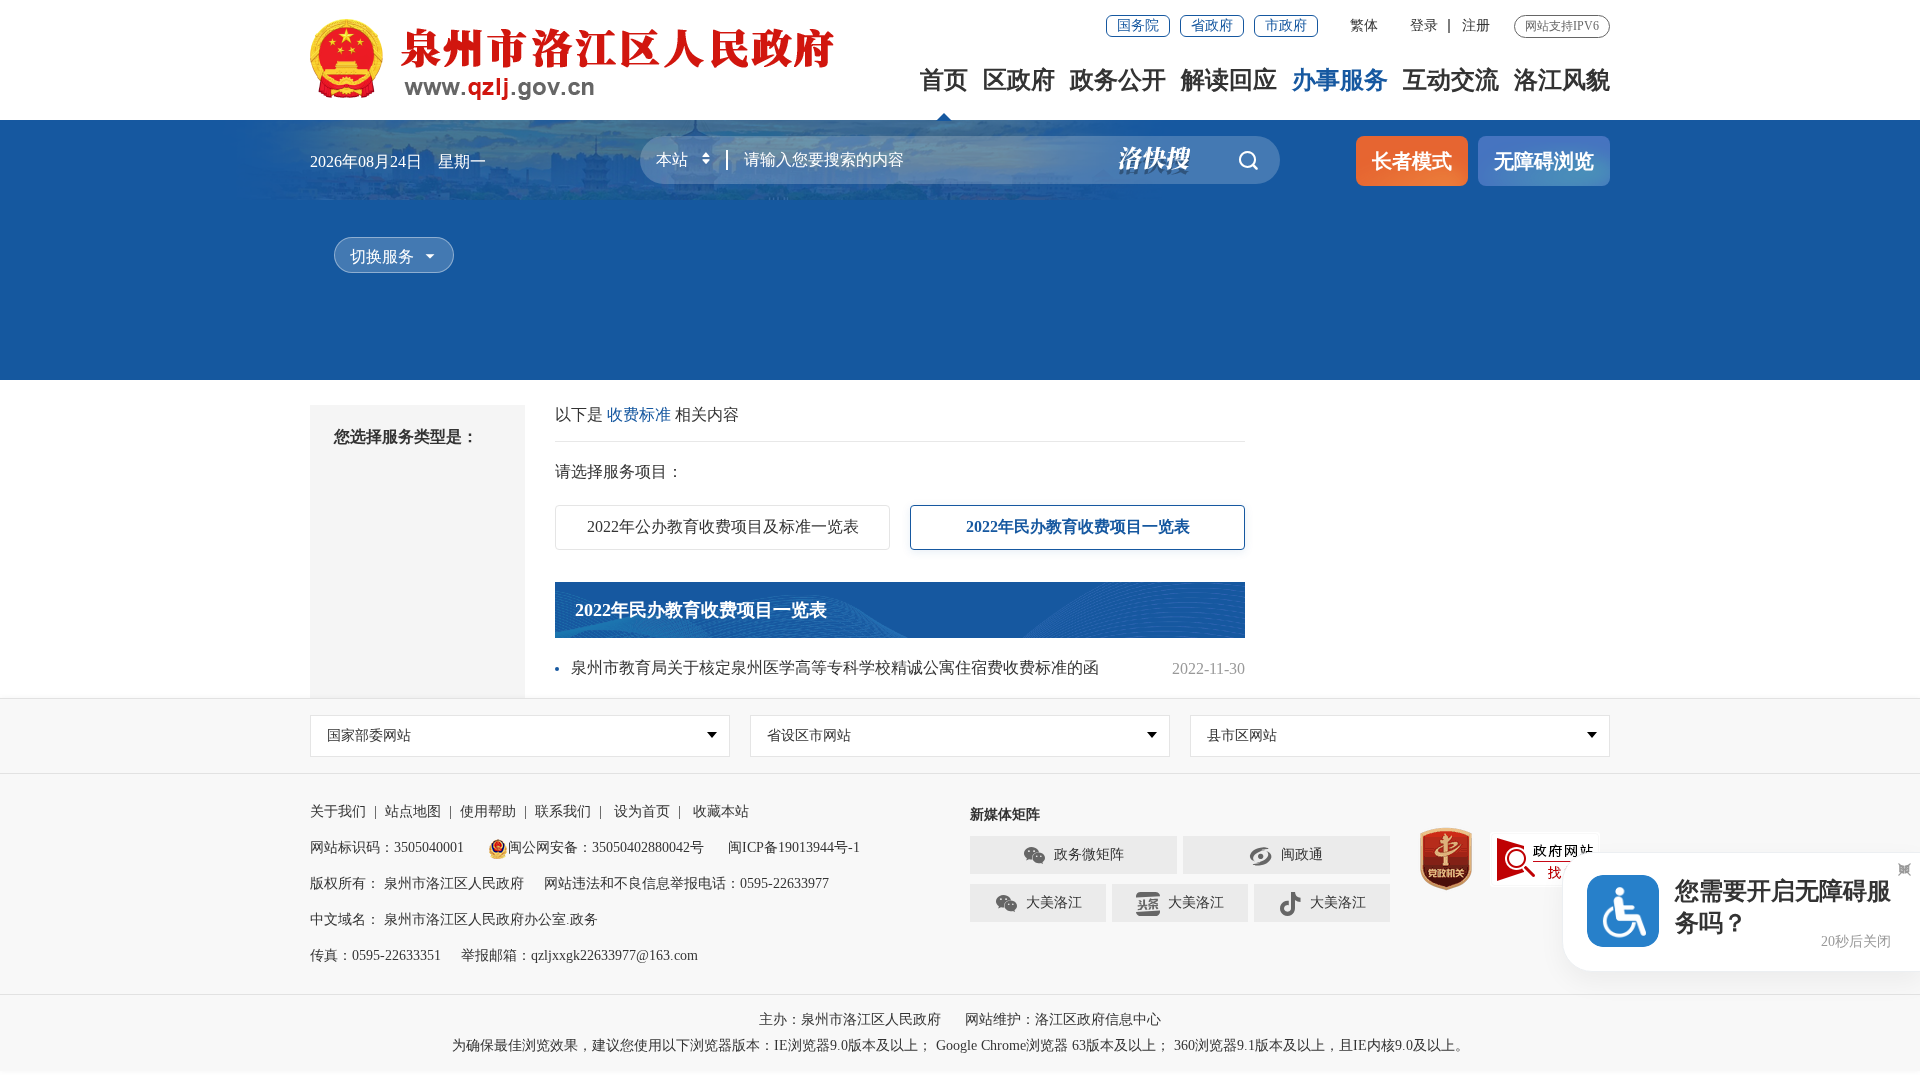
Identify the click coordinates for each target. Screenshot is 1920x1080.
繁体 (1364, 25)
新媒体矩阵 (1005, 814)
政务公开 (1118, 80)
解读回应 (1229, 80)
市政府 (1286, 25)
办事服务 (1340, 80)
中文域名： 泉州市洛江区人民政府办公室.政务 (454, 919)
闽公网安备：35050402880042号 (606, 847)
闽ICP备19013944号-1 (794, 847)
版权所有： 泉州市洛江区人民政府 (417, 883)
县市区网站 (1242, 735)
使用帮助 (488, 811)
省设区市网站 (809, 735)
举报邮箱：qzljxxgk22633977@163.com (579, 955)
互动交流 (1451, 80)
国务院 (1138, 25)
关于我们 (338, 811)
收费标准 (641, 414)
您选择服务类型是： (406, 436)
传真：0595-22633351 (375, 955)
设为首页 (642, 811)
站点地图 (413, 811)
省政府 (1212, 25)
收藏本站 (721, 811)
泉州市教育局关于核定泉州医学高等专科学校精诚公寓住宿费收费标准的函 (835, 667)
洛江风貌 (1562, 80)
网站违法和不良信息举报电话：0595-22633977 (686, 883)
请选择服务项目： (619, 471)
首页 (944, 80)
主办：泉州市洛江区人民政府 (850, 1019)
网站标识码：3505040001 (387, 847)
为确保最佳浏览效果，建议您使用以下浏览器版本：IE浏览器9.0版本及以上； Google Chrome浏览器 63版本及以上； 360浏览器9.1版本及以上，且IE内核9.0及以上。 (960, 1045)
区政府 (1019, 80)
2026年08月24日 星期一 (398, 161)
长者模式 (1412, 161)
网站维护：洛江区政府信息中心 (1063, 1019)
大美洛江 (1054, 902)
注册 (1476, 25)
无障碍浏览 (1544, 161)
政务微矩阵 (1089, 854)
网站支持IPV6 (1562, 26)
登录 (1424, 25)
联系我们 (563, 811)
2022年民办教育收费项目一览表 (701, 610)
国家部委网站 (369, 735)
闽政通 (1302, 854)
